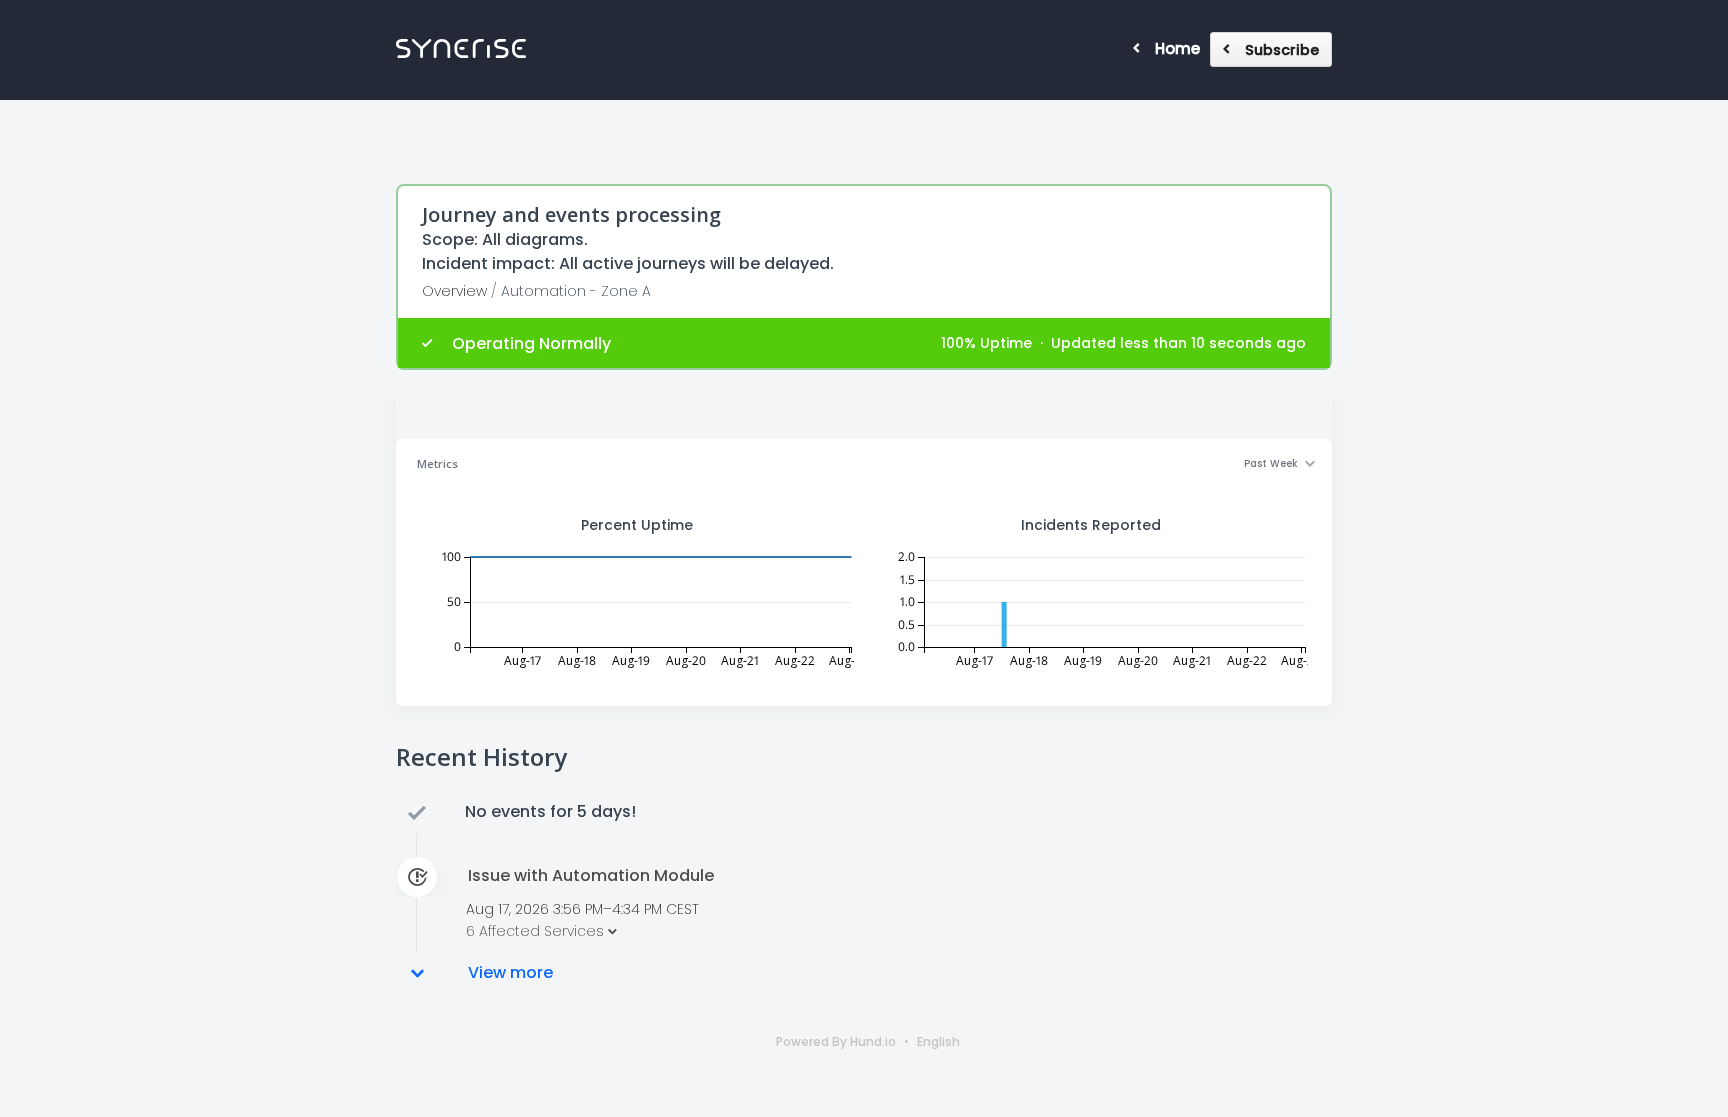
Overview (454, 291)
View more (510, 973)
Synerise (461, 49)
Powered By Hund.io (836, 1041)
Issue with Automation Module (591, 876)
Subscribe (1282, 50)
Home (1177, 48)
